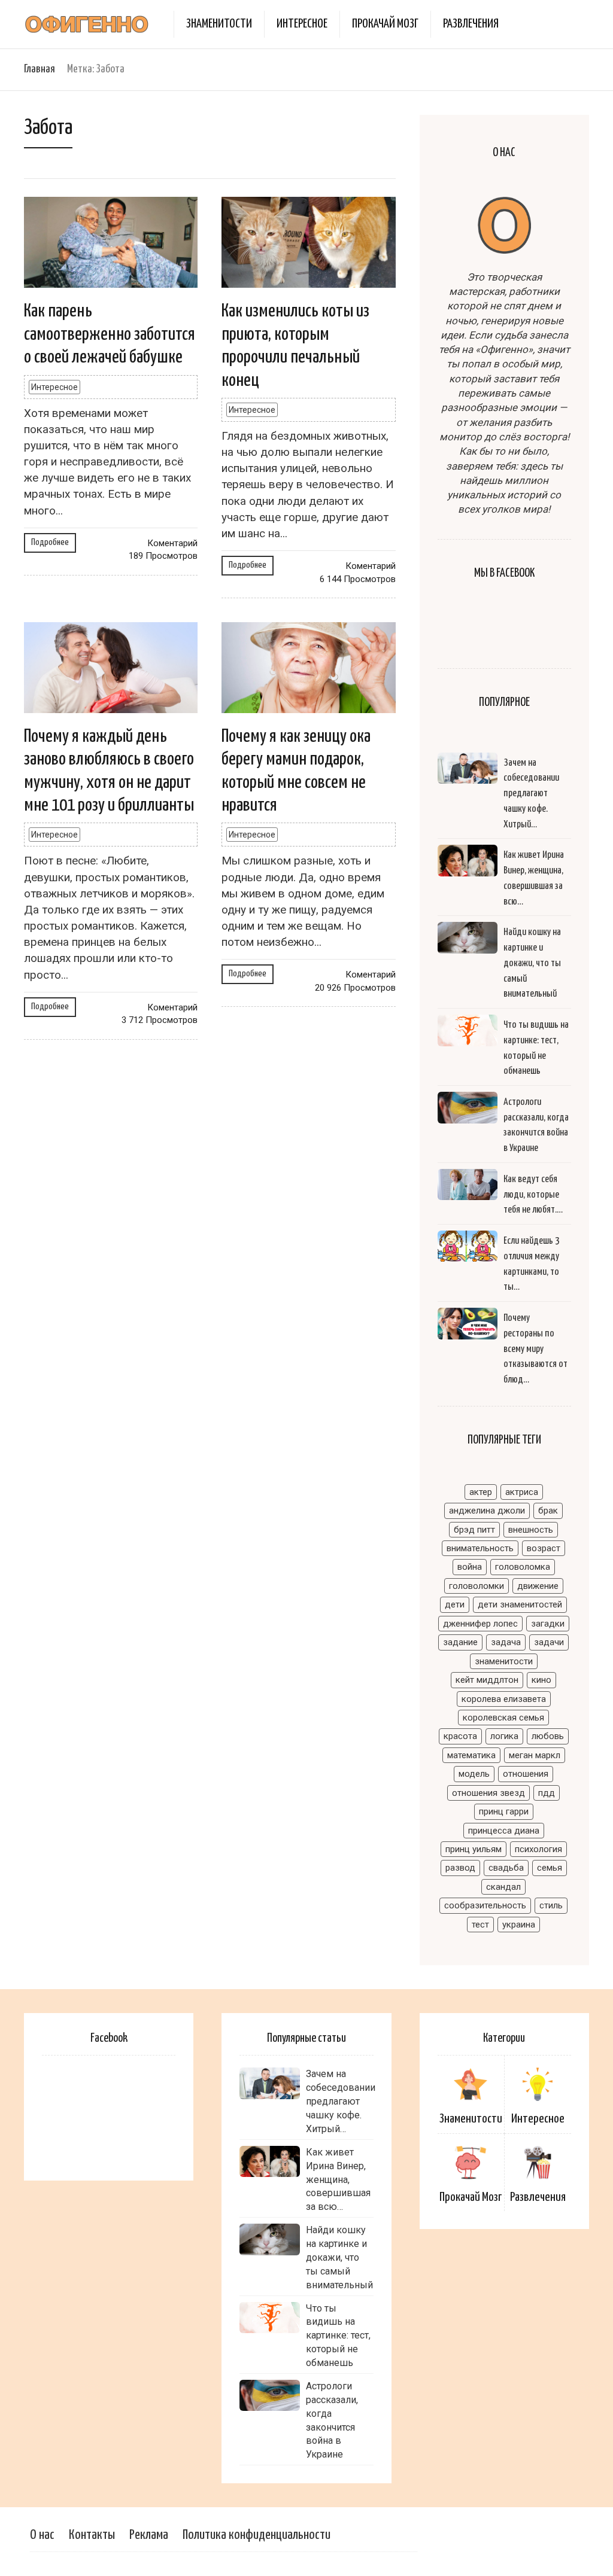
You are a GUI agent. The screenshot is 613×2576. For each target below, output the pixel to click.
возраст (544, 1548)
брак (548, 1511)
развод (460, 1868)
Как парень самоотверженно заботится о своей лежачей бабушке (110, 334)
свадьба (506, 1868)
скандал (503, 1887)
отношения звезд (488, 1793)
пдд (547, 1793)
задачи (549, 1642)
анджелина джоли (487, 1511)
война (470, 1567)
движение (538, 1586)
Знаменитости (219, 24)
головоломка (523, 1567)
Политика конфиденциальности (257, 2535)
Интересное (302, 24)
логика (504, 1736)
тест (480, 1925)
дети (455, 1604)
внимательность (480, 1548)
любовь (548, 1736)
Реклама (149, 2535)
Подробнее (50, 542)
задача (506, 1642)
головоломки (477, 1586)
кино (541, 1680)
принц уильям (474, 1849)
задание (460, 1642)
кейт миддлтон (487, 1680)
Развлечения (471, 24)
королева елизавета (504, 1699)
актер (481, 1492)
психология (538, 1849)
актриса (522, 1492)
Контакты (92, 2535)
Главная (40, 69)
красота (460, 1736)
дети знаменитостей (520, 1604)
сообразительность (485, 1905)
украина (519, 1925)
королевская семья (503, 1718)
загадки (548, 1624)
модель (474, 1774)
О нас (42, 2535)
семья (550, 1868)
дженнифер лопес (480, 1624)
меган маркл (535, 1755)
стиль (551, 1905)
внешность (531, 1530)
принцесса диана (504, 1831)
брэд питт (474, 1530)
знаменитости (504, 1661)
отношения (526, 1774)
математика (471, 1755)
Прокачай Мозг (385, 24)
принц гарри (504, 1811)
